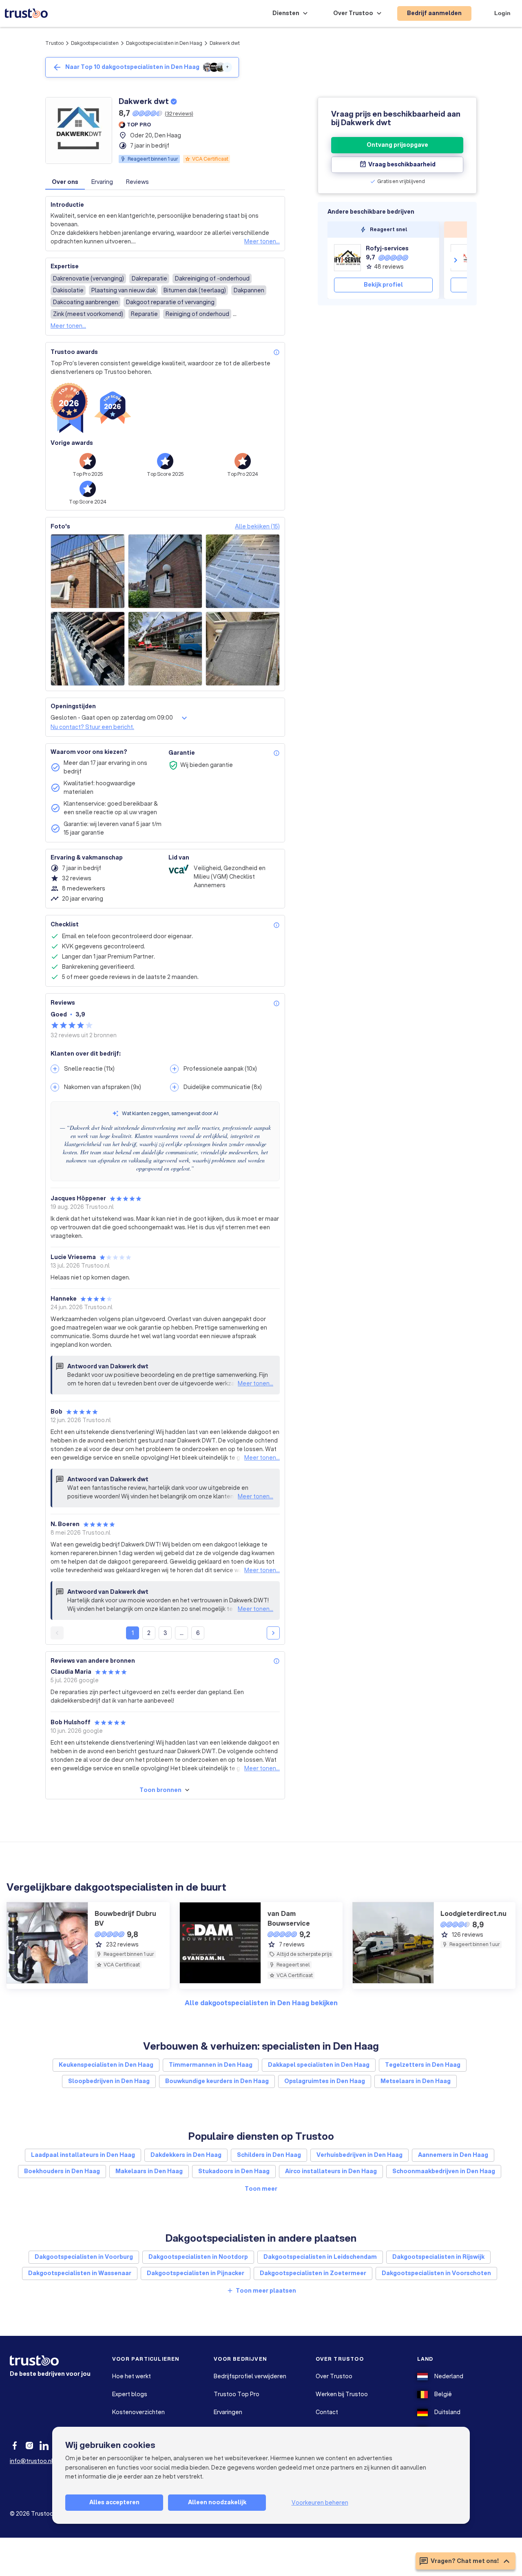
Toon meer (261, 2189)
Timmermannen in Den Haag (211, 2065)
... (182, 1633)
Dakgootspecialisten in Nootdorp (198, 2257)
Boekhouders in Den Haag (62, 2171)
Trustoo (54, 43)
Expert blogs (130, 2394)
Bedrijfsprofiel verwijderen (250, 2376)
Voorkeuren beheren (320, 2503)
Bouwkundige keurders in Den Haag (217, 2081)
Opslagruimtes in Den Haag (325, 2081)
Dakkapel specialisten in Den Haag (319, 2065)
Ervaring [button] (102, 182)
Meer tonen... (262, 241)
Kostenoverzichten (138, 2412)
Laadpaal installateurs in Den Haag (83, 2155)
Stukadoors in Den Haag (234, 2171)
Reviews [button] (137, 182)
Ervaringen (228, 2412)
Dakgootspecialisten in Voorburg (84, 2257)
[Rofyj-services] (347, 258)
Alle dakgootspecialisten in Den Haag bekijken (261, 2003)
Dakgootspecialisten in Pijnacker (196, 2273)
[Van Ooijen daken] (464, 258)
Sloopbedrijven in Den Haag (109, 2081)
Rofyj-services (387, 248)
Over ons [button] (65, 182)
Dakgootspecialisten (95, 43)
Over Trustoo (334, 2376)
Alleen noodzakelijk (217, 2502)
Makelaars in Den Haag (149, 2171)
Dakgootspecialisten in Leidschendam (320, 2257)
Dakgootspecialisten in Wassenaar (80, 2273)
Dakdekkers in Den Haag (186, 2155)
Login (502, 13)
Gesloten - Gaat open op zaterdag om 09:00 (112, 718)
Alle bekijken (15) (257, 526)
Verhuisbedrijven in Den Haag (359, 2155)
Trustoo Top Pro (237, 2394)
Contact (327, 2412)
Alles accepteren (114, 2502)
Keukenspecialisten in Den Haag (106, 2065)
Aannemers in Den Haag (453, 2155)
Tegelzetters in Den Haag (423, 2065)
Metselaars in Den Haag (416, 2081)
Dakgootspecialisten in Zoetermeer (313, 2273)
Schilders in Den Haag (269, 2155)
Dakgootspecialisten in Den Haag (164, 43)
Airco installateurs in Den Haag (331, 2171)
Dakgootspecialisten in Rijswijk (438, 2257)
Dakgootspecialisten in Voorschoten (436, 2273)
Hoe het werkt (132, 2376)
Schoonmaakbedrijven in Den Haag (444, 2171)
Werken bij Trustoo (342, 2394)
